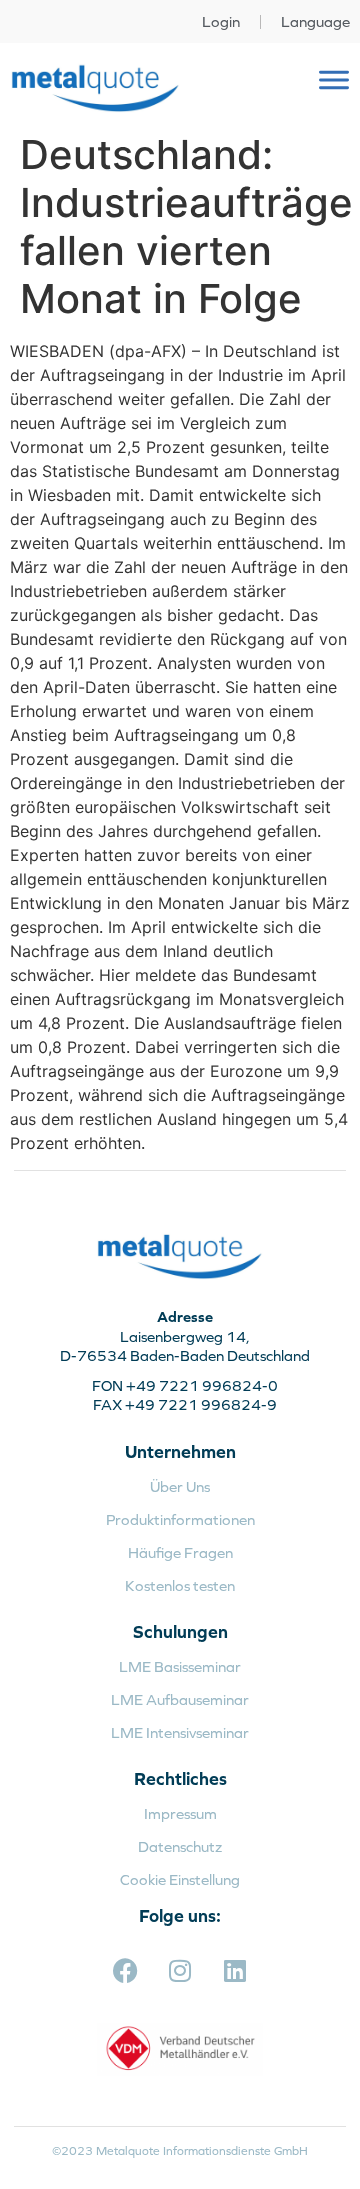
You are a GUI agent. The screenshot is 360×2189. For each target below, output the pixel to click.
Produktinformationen (180, 1519)
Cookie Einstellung (180, 1879)
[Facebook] (125, 1970)
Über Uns (180, 1486)
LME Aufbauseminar (180, 1699)
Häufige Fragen (180, 1552)
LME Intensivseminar (180, 1732)
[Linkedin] (235, 1970)
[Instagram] (180, 1970)
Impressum (180, 1813)
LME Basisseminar (180, 1666)
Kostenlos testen (180, 1585)
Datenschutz (180, 1846)
